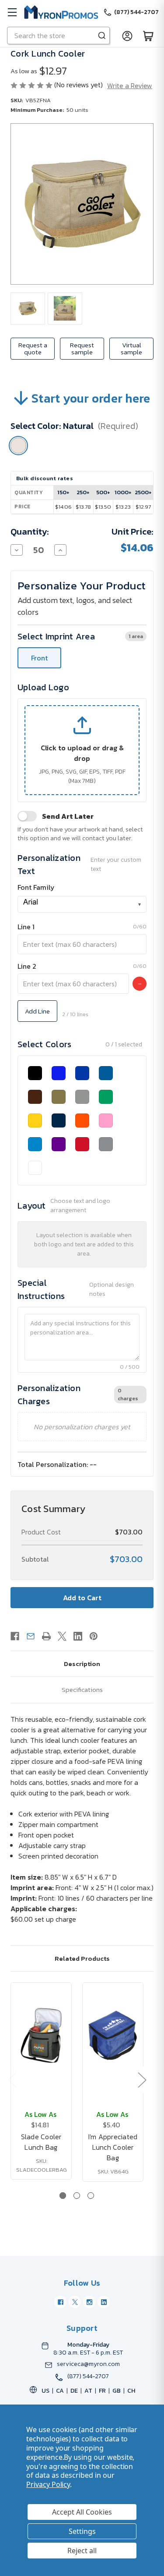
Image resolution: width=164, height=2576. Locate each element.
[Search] (102, 36)
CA (60, 2391)
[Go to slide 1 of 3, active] (63, 2196)
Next (142, 2080)
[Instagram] (89, 2302)
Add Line (37, 1011)
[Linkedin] (78, 1636)
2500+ (143, 492)
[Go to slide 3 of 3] (91, 2196)
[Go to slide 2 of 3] (77, 2196)
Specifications (82, 1689)
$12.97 (143, 507)
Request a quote (33, 348)
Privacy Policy (48, 2484)
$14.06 (63, 507)
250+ (83, 492)
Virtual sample (131, 348)
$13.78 (83, 507)
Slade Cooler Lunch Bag (41, 2142)
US (45, 2391)
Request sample (82, 348)
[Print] (46, 1636)
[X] (62, 1636)
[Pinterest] (94, 1636)
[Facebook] (15, 1636)
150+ (63, 492)
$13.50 (103, 507)
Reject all (82, 2551)
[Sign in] (127, 36)
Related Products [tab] (82, 1958)
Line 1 (26, 927)
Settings (82, 2531)
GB (117, 2391)
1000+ (123, 492)
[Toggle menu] (12, 12)
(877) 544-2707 (88, 2376)
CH (131, 2391)
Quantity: (30, 532)
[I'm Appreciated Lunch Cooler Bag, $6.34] (113, 2035)
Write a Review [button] (130, 86)
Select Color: (74, 426)
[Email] (31, 1636)
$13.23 (123, 507)
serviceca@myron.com (88, 2364)
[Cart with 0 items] (148, 36)
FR (102, 2391)
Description (82, 1664)
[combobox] (82, 904)
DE (74, 2391)
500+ (103, 492)
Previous (12, 2080)
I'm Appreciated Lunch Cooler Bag (113, 2147)
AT (88, 2391)
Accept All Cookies (82, 2512)
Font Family (36, 887)
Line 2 (27, 966)
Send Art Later (68, 816)
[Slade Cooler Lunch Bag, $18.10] (41, 2035)
